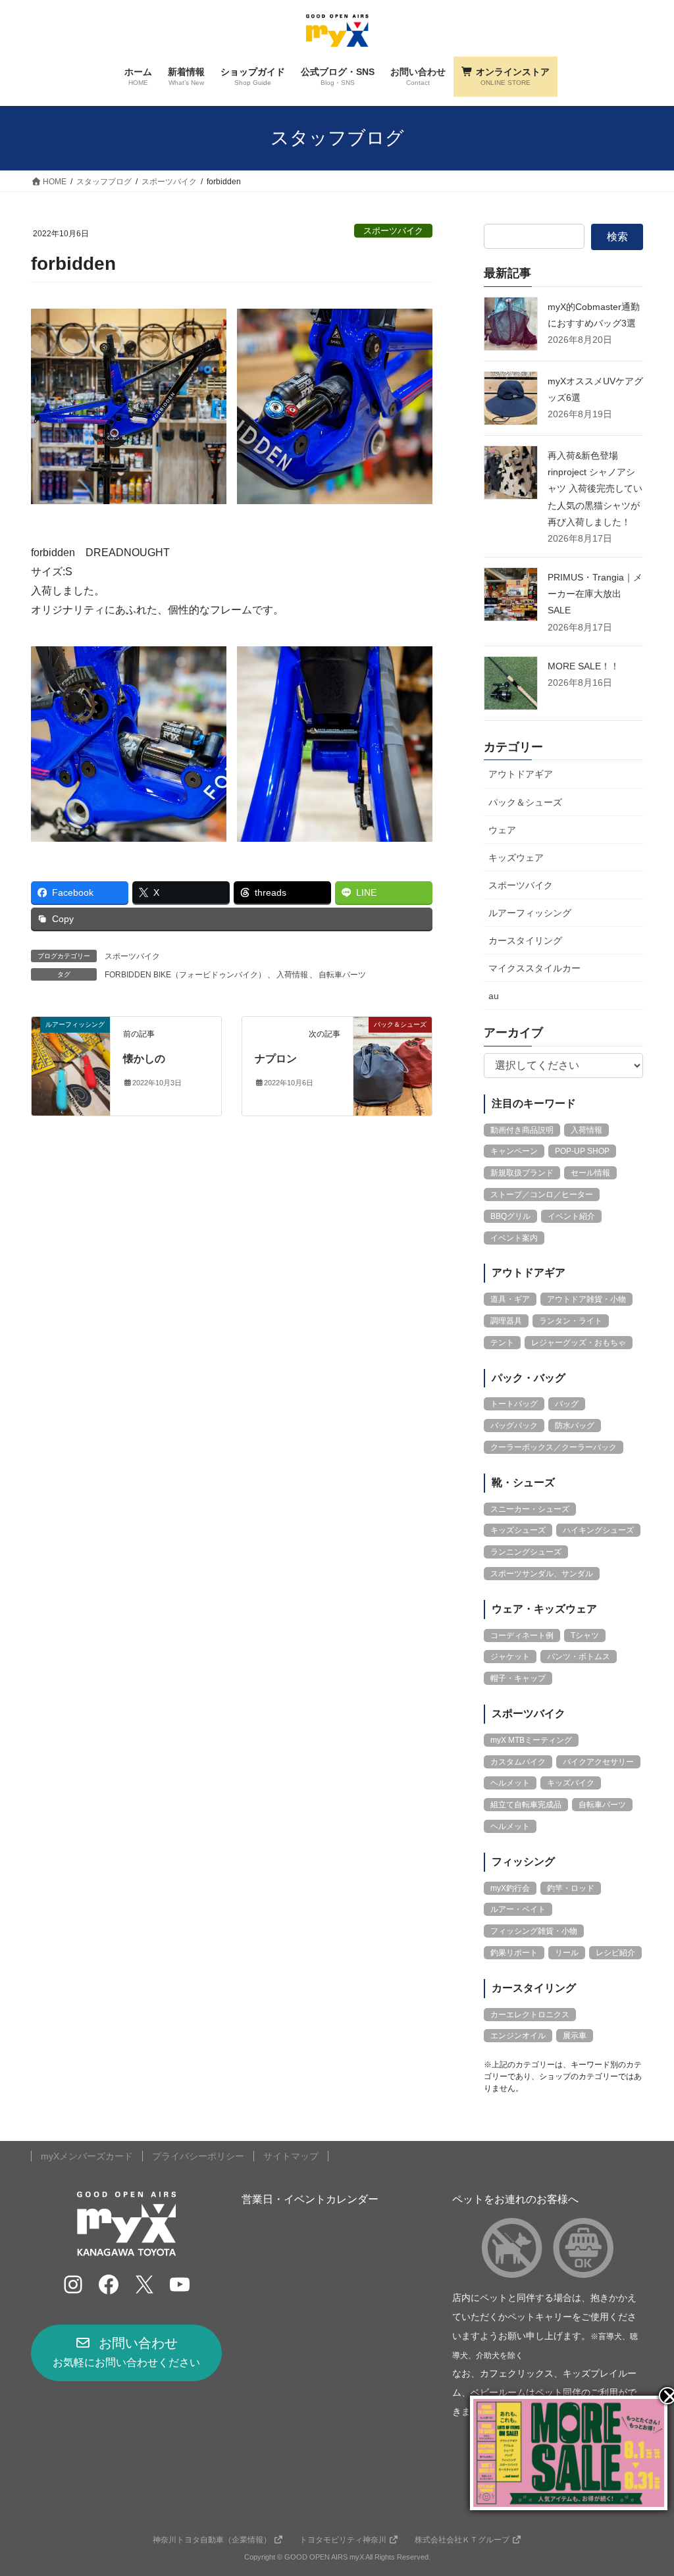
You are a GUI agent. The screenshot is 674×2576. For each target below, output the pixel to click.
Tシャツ (585, 1636)
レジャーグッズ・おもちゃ (579, 1343)
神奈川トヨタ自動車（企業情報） (212, 2540)
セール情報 (590, 1173)
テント (502, 1343)
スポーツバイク (393, 231)
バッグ (567, 1404)
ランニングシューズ (526, 1552)
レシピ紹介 (615, 1953)
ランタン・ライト (571, 1321)
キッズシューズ (518, 1530)
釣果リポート (514, 1953)
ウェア (502, 830)
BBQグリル (510, 1216)
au (494, 996)
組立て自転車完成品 (526, 1805)
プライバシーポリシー (198, 2156)
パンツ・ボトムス (579, 1657)
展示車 (575, 2036)
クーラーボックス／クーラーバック (554, 1447)
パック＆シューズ (525, 802)
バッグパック (514, 1426)
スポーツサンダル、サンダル (542, 1574)
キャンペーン (514, 1151)
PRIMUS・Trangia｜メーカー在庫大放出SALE (595, 594)
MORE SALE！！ (583, 666)
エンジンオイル (518, 2036)
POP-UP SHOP (582, 1151)
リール (567, 1953)
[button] (126, 2353)
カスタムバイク (518, 1762)
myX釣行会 (510, 1888)
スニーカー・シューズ (530, 1509)
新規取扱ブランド (522, 1173)
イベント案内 (514, 1238)
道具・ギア (510, 1299)
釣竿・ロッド (571, 1888)
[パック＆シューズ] (393, 1065)
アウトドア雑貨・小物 (586, 1299)
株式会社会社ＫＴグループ (462, 2540)
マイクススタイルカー (534, 968)
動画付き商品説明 (522, 1130)
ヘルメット (510, 1783)
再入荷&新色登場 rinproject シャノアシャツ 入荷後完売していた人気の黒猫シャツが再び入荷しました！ (595, 489)
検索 (617, 237)
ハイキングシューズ (598, 1530)
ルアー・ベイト (518, 1909)
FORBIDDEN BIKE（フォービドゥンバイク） (185, 975)
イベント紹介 (571, 1216)
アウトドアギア (521, 774)
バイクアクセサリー (598, 1762)
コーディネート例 (522, 1636)
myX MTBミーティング (531, 1740)
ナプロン (276, 1059)
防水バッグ (575, 1426)
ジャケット (510, 1657)
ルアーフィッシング (530, 913)
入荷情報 (292, 975)
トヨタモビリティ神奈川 (343, 2540)
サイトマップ (291, 2156)
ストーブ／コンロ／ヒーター (542, 1195)
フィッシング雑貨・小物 (534, 1931)
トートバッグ (514, 1404)
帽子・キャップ (518, 1678)
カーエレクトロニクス (530, 2015)
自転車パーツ (342, 975)
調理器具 (506, 1321)
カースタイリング (525, 940)
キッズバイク (571, 1783)
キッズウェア (516, 858)
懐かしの (144, 1059)
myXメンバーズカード (87, 2156)
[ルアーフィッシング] (71, 1065)
